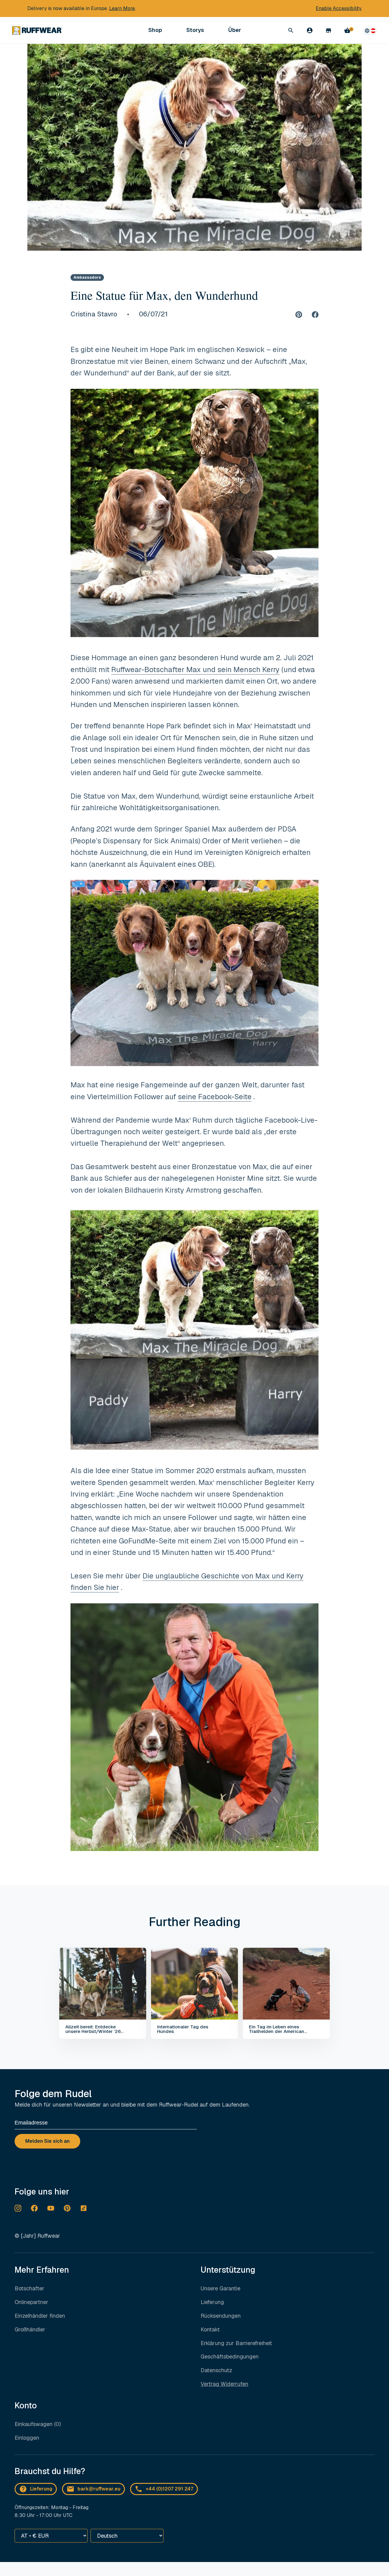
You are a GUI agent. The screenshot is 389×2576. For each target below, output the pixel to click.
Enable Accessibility (339, 8)
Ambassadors (87, 277)
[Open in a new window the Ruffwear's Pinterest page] (67, 2208)
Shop (155, 30)
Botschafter (29, 2288)
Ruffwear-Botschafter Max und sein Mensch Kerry (195, 669)
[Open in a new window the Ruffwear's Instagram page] (18, 2208)
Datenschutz (216, 2370)
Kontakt (210, 2329)
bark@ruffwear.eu (99, 2489)
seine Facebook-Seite (215, 1097)
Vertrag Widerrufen (224, 2384)
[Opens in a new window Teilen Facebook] (315, 314)
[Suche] (291, 30)
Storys (195, 30)
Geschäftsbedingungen (230, 2356)
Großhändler (30, 2329)
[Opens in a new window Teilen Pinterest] (299, 314)
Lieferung (212, 2302)
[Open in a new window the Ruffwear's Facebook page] (34, 2208)
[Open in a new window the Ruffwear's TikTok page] (84, 2208)
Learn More (122, 8)
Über (235, 30)
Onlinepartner (31, 2302)
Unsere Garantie (220, 2288)
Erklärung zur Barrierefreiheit (236, 2343)
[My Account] (310, 30)
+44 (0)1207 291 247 (169, 2489)
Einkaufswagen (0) (38, 2424)
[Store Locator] (329, 30)
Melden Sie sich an (47, 2141)
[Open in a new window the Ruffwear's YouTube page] (51, 2208)
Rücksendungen (221, 2316)
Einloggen (27, 2438)
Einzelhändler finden (40, 2316)
